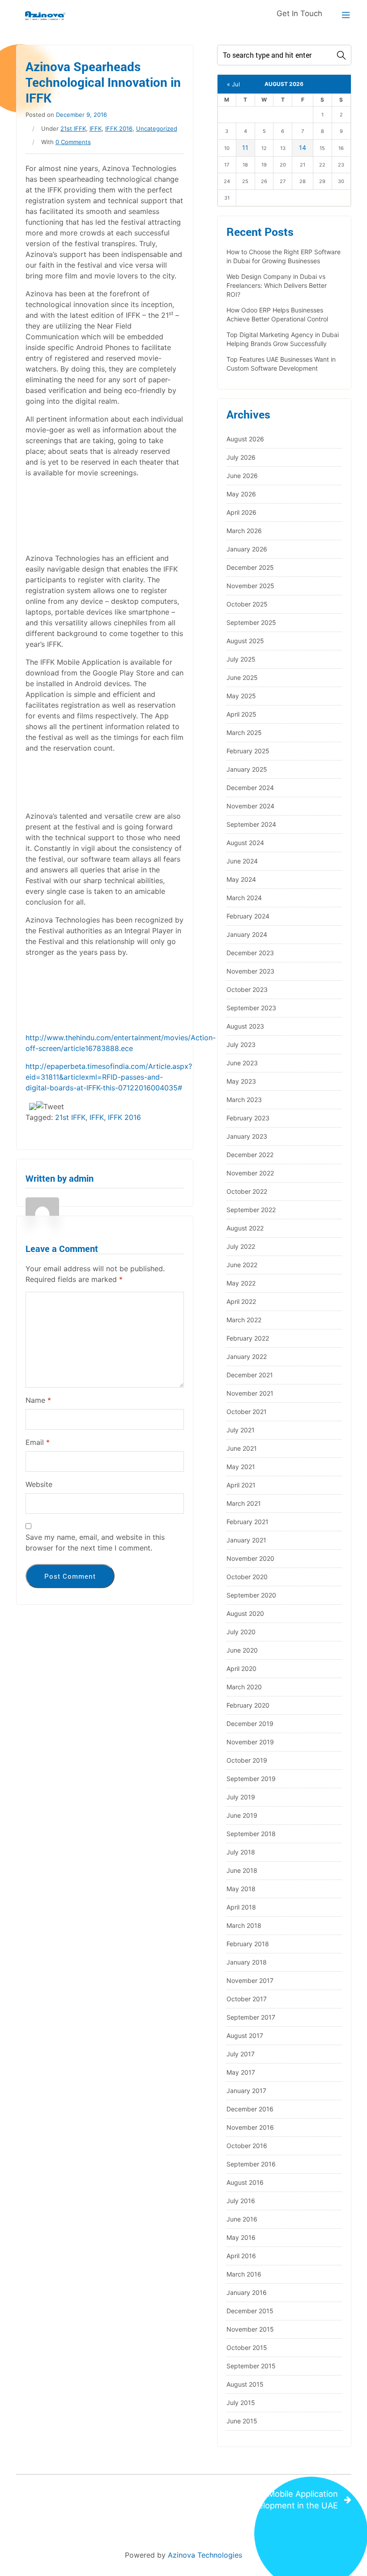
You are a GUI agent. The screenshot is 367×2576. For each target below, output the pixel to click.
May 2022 (241, 1283)
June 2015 (242, 2421)
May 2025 (241, 696)
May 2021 (241, 1467)
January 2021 (246, 1540)
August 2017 (245, 2036)
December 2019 (250, 1724)
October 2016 (247, 2146)
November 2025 (250, 586)
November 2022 (250, 1173)
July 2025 (241, 659)
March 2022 (244, 1320)
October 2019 (247, 1760)
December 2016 (250, 2109)
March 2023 (244, 1100)
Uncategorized (157, 128)
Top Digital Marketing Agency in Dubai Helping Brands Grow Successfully (283, 339)
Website (39, 1484)
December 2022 (250, 1155)
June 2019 (242, 1815)
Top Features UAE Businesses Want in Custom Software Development (281, 364)
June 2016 (242, 2219)
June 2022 (242, 1265)
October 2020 (247, 1577)
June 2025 (242, 677)
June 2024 (242, 861)
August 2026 (245, 439)
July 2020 (241, 1632)
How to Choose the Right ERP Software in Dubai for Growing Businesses (284, 256)
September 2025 (251, 622)
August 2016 (245, 2182)
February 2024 (248, 916)
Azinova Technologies (205, 2555)
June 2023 (242, 1063)
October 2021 (247, 1412)
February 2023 (248, 1118)
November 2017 (250, 1980)
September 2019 (251, 1779)
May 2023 (241, 1081)
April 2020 (241, 1668)
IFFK (96, 128)
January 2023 (247, 1136)
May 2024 (241, 879)
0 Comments (73, 142)
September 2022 (251, 1210)
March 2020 (244, 1687)
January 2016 (247, 2292)
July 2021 (241, 1430)
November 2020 (250, 1558)
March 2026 (244, 531)
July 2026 (241, 457)
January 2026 (247, 549)
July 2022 (241, 1246)
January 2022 (247, 1356)
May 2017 (241, 2072)
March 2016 (244, 2274)
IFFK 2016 (119, 128)
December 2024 (250, 788)
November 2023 (250, 971)
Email (38, 1442)
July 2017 (241, 2054)
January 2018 (247, 1962)
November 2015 (250, 2329)
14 (303, 147)
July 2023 (241, 1044)
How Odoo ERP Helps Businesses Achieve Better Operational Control (277, 314)
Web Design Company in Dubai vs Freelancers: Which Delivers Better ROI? (277, 285)
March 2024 (244, 898)
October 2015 (247, 2347)
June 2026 (242, 476)
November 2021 (250, 1393)
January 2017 (246, 2091)
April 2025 (241, 714)
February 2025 (248, 751)
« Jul (233, 84)
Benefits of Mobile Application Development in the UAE (280, 2499)
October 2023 (247, 989)
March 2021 (244, 1503)
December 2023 (250, 953)
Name (38, 1400)
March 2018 (244, 1925)
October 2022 (247, 1191)
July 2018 (241, 1852)
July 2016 (241, 2201)
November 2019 (250, 1742)
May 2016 (241, 2237)
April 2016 (241, 2256)
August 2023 (245, 1026)
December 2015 (250, 2311)
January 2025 (247, 769)
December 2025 (250, 567)
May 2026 (241, 494)
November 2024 (250, 806)
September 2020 (251, 1595)
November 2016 (250, 2127)
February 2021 (248, 1522)
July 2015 (241, 2403)
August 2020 (245, 1613)
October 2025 (247, 604)
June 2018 (242, 1870)
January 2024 (247, 934)
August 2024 (245, 843)
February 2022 (248, 1338)
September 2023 (251, 1008)
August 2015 (245, 2384)
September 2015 (251, 2366)
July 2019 (241, 1797)
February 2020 (248, 1705)
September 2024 (251, 824)
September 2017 (251, 2017)
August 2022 (245, 1228)
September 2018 (251, 1834)
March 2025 (244, 733)
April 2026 (241, 512)
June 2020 (242, 1650)
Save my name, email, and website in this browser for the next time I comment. (95, 1542)
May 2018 (241, 1889)
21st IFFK (73, 128)
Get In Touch (299, 13)
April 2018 (241, 1907)
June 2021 (242, 1448)
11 (245, 147)
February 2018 (248, 1944)
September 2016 (251, 2164)
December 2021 (250, 1375)
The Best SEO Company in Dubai (93, 2494)
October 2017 (247, 1999)
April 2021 (241, 1485)
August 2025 (245, 641)
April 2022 (241, 1301)
